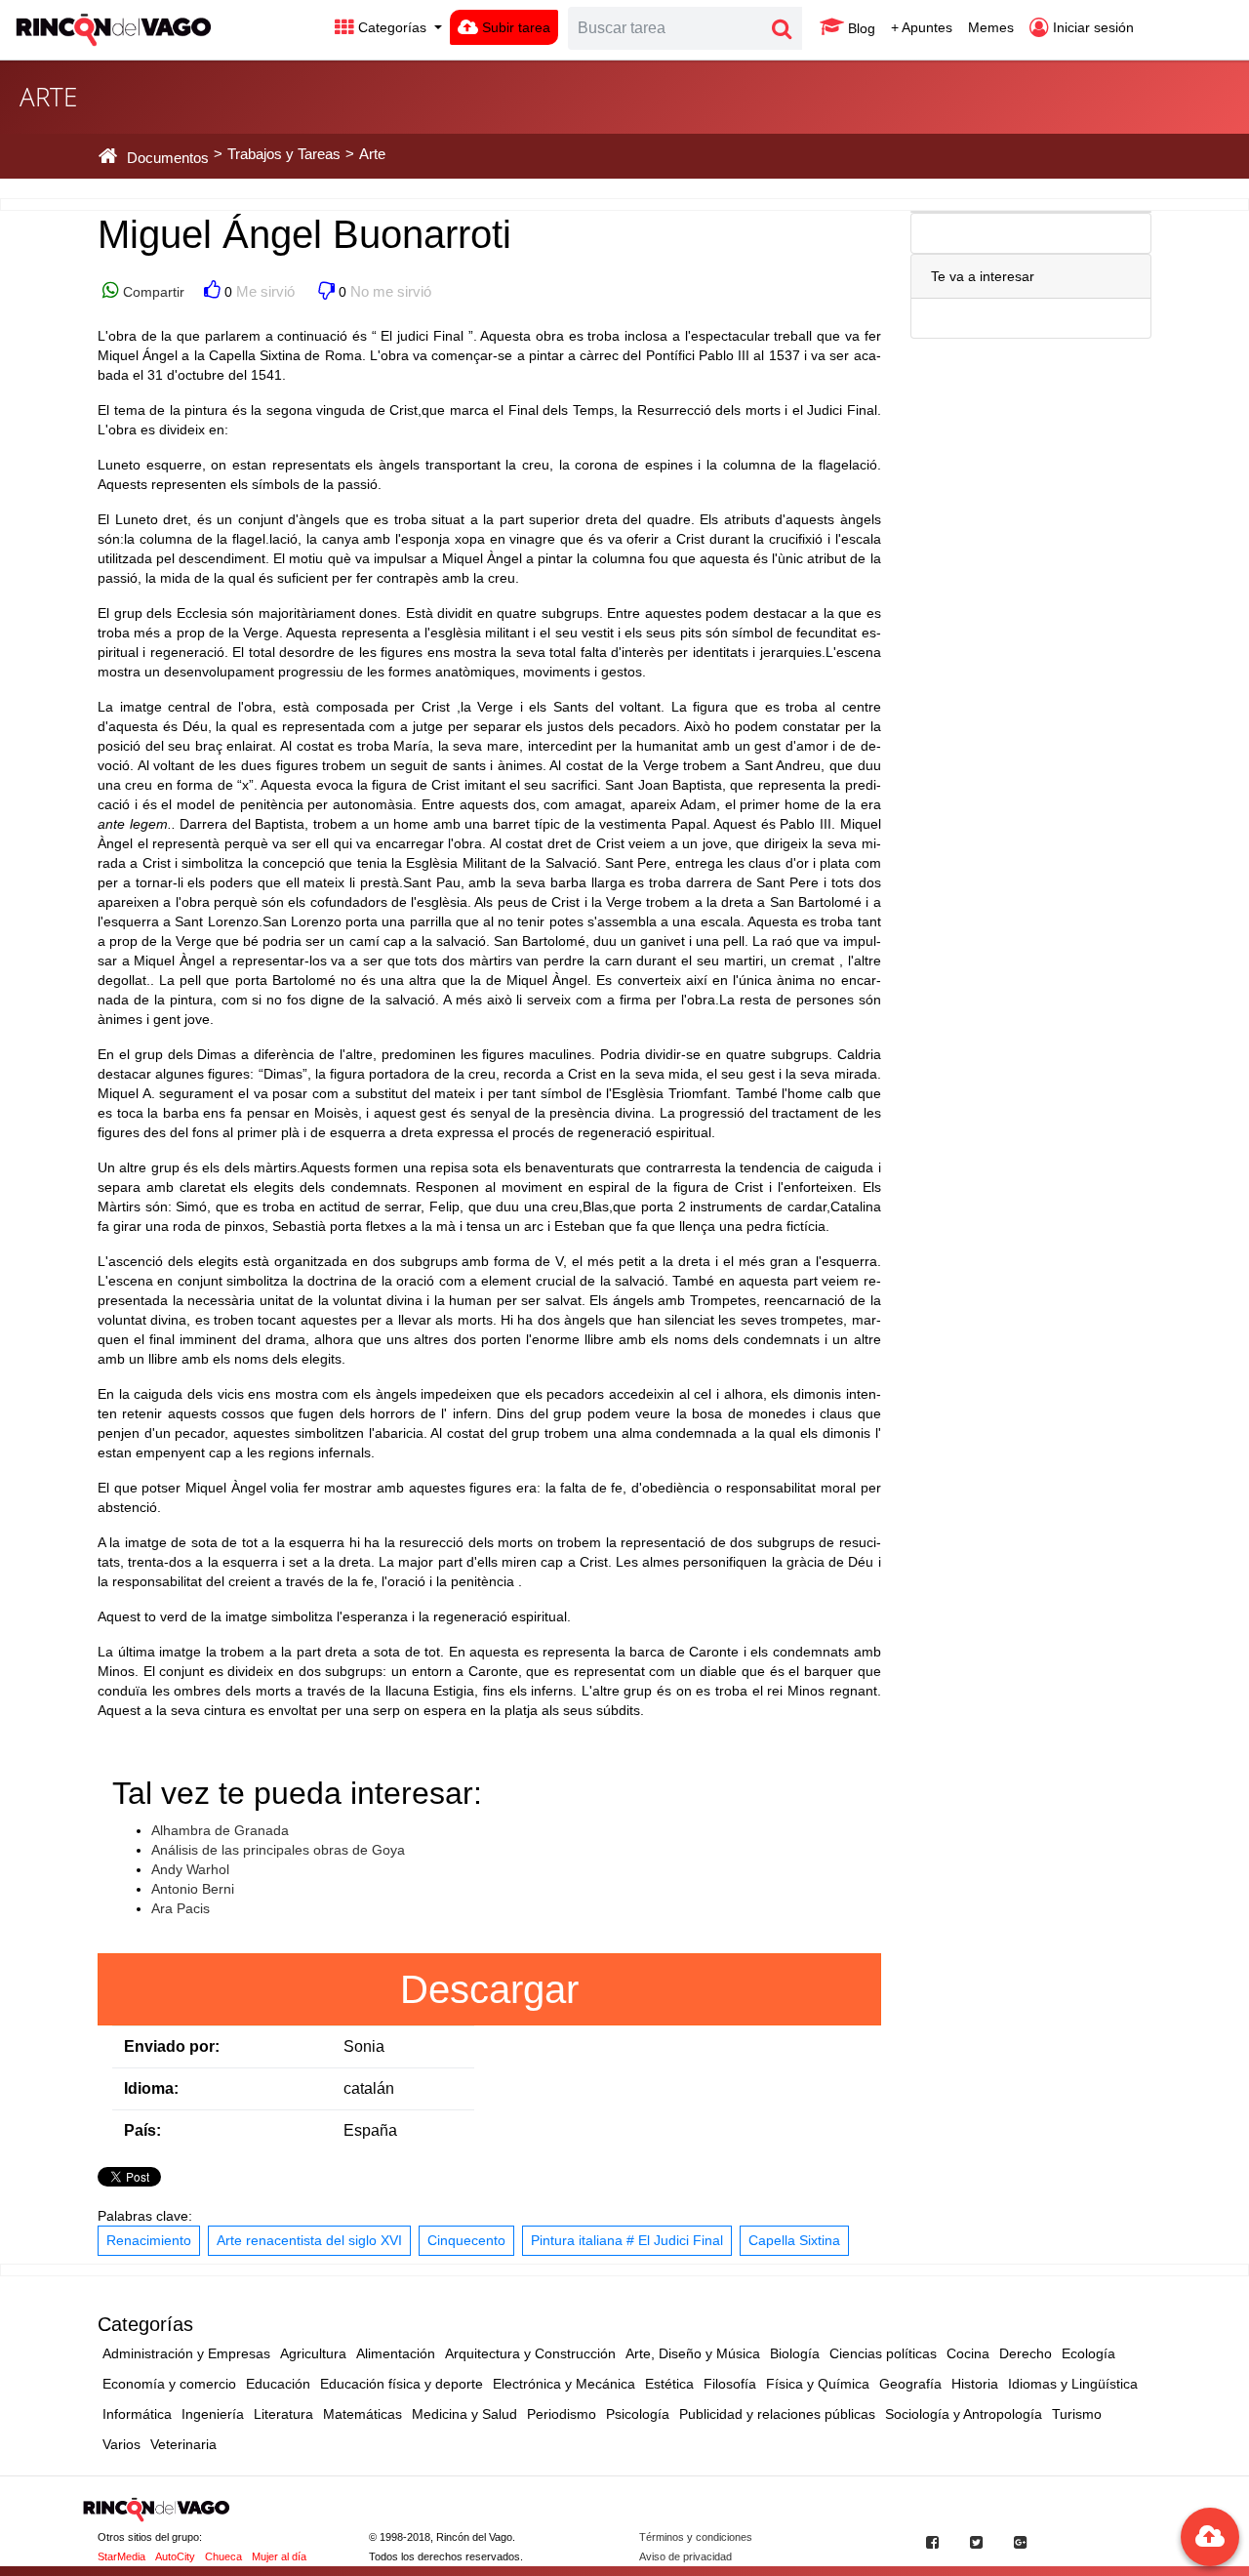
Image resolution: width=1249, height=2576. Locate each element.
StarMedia (121, 2556)
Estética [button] (669, 2384)
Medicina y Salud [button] (464, 2414)
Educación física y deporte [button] (402, 2384)
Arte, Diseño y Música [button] (693, 2353)
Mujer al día (279, 2556)
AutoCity (175, 2556)
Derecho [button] (1026, 2353)
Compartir (152, 292)
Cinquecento (466, 2240)
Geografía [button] (910, 2384)
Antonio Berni (193, 1889)
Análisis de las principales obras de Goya (278, 1850)
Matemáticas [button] (363, 2414)
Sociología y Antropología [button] (964, 2414)
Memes (991, 27)
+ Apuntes (922, 27)
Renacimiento (149, 2240)
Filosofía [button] (730, 2384)
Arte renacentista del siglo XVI (309, 2240)
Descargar (489, 1989)
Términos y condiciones (696, 2537)
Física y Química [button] (818, 2384)
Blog (860, 28)
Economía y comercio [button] (169, 2384)
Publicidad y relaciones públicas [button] (777, 2414)
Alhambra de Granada (220, 1830)
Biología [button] (795, 2353)
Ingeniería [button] (213, 2414)
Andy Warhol (190, 1869)
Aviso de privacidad (685, 2556)
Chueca (223, 2556)
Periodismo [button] (562, 2414)
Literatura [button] (283, 2414)
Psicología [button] (638, 2414)
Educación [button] (278, 2384)
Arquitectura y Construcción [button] (530, 2353)
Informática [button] (137, 2414)
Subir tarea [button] (514, 27)
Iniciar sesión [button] (1091, 27)
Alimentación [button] (396, 2353)
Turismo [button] (1077, 2414)
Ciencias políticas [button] (883, 2353)
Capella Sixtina (794, 2240)
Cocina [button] (968, 2353)
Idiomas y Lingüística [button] (1073, 2384)
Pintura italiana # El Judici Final (627, 2240)
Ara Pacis (181, 1908)
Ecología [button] (1088, 2353)
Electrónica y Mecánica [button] (564, 2384)
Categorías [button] (392, 27)
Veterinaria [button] (183, 2444)
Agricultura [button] (313, 2353)
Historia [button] (975, 2384)
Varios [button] (121, 2444)
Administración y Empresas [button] (186, 2353)
